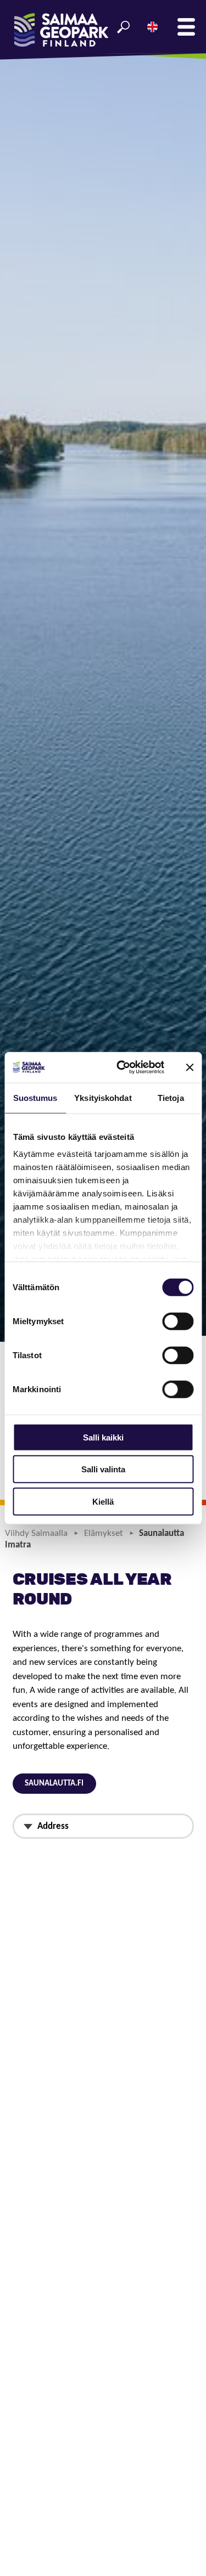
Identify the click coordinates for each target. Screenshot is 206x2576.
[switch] (178, 1321)
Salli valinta (103, 1469)
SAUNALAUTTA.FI (54, 1784)
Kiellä (103, 1501)
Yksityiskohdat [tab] (103, 1097)
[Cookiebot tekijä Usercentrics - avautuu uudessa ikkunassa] (121, 1067)
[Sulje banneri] (190, 1067)
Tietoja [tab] (171, 1097)
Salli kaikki (103, 1437)
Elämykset (104, 1533)
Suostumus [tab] (35, 1097)
